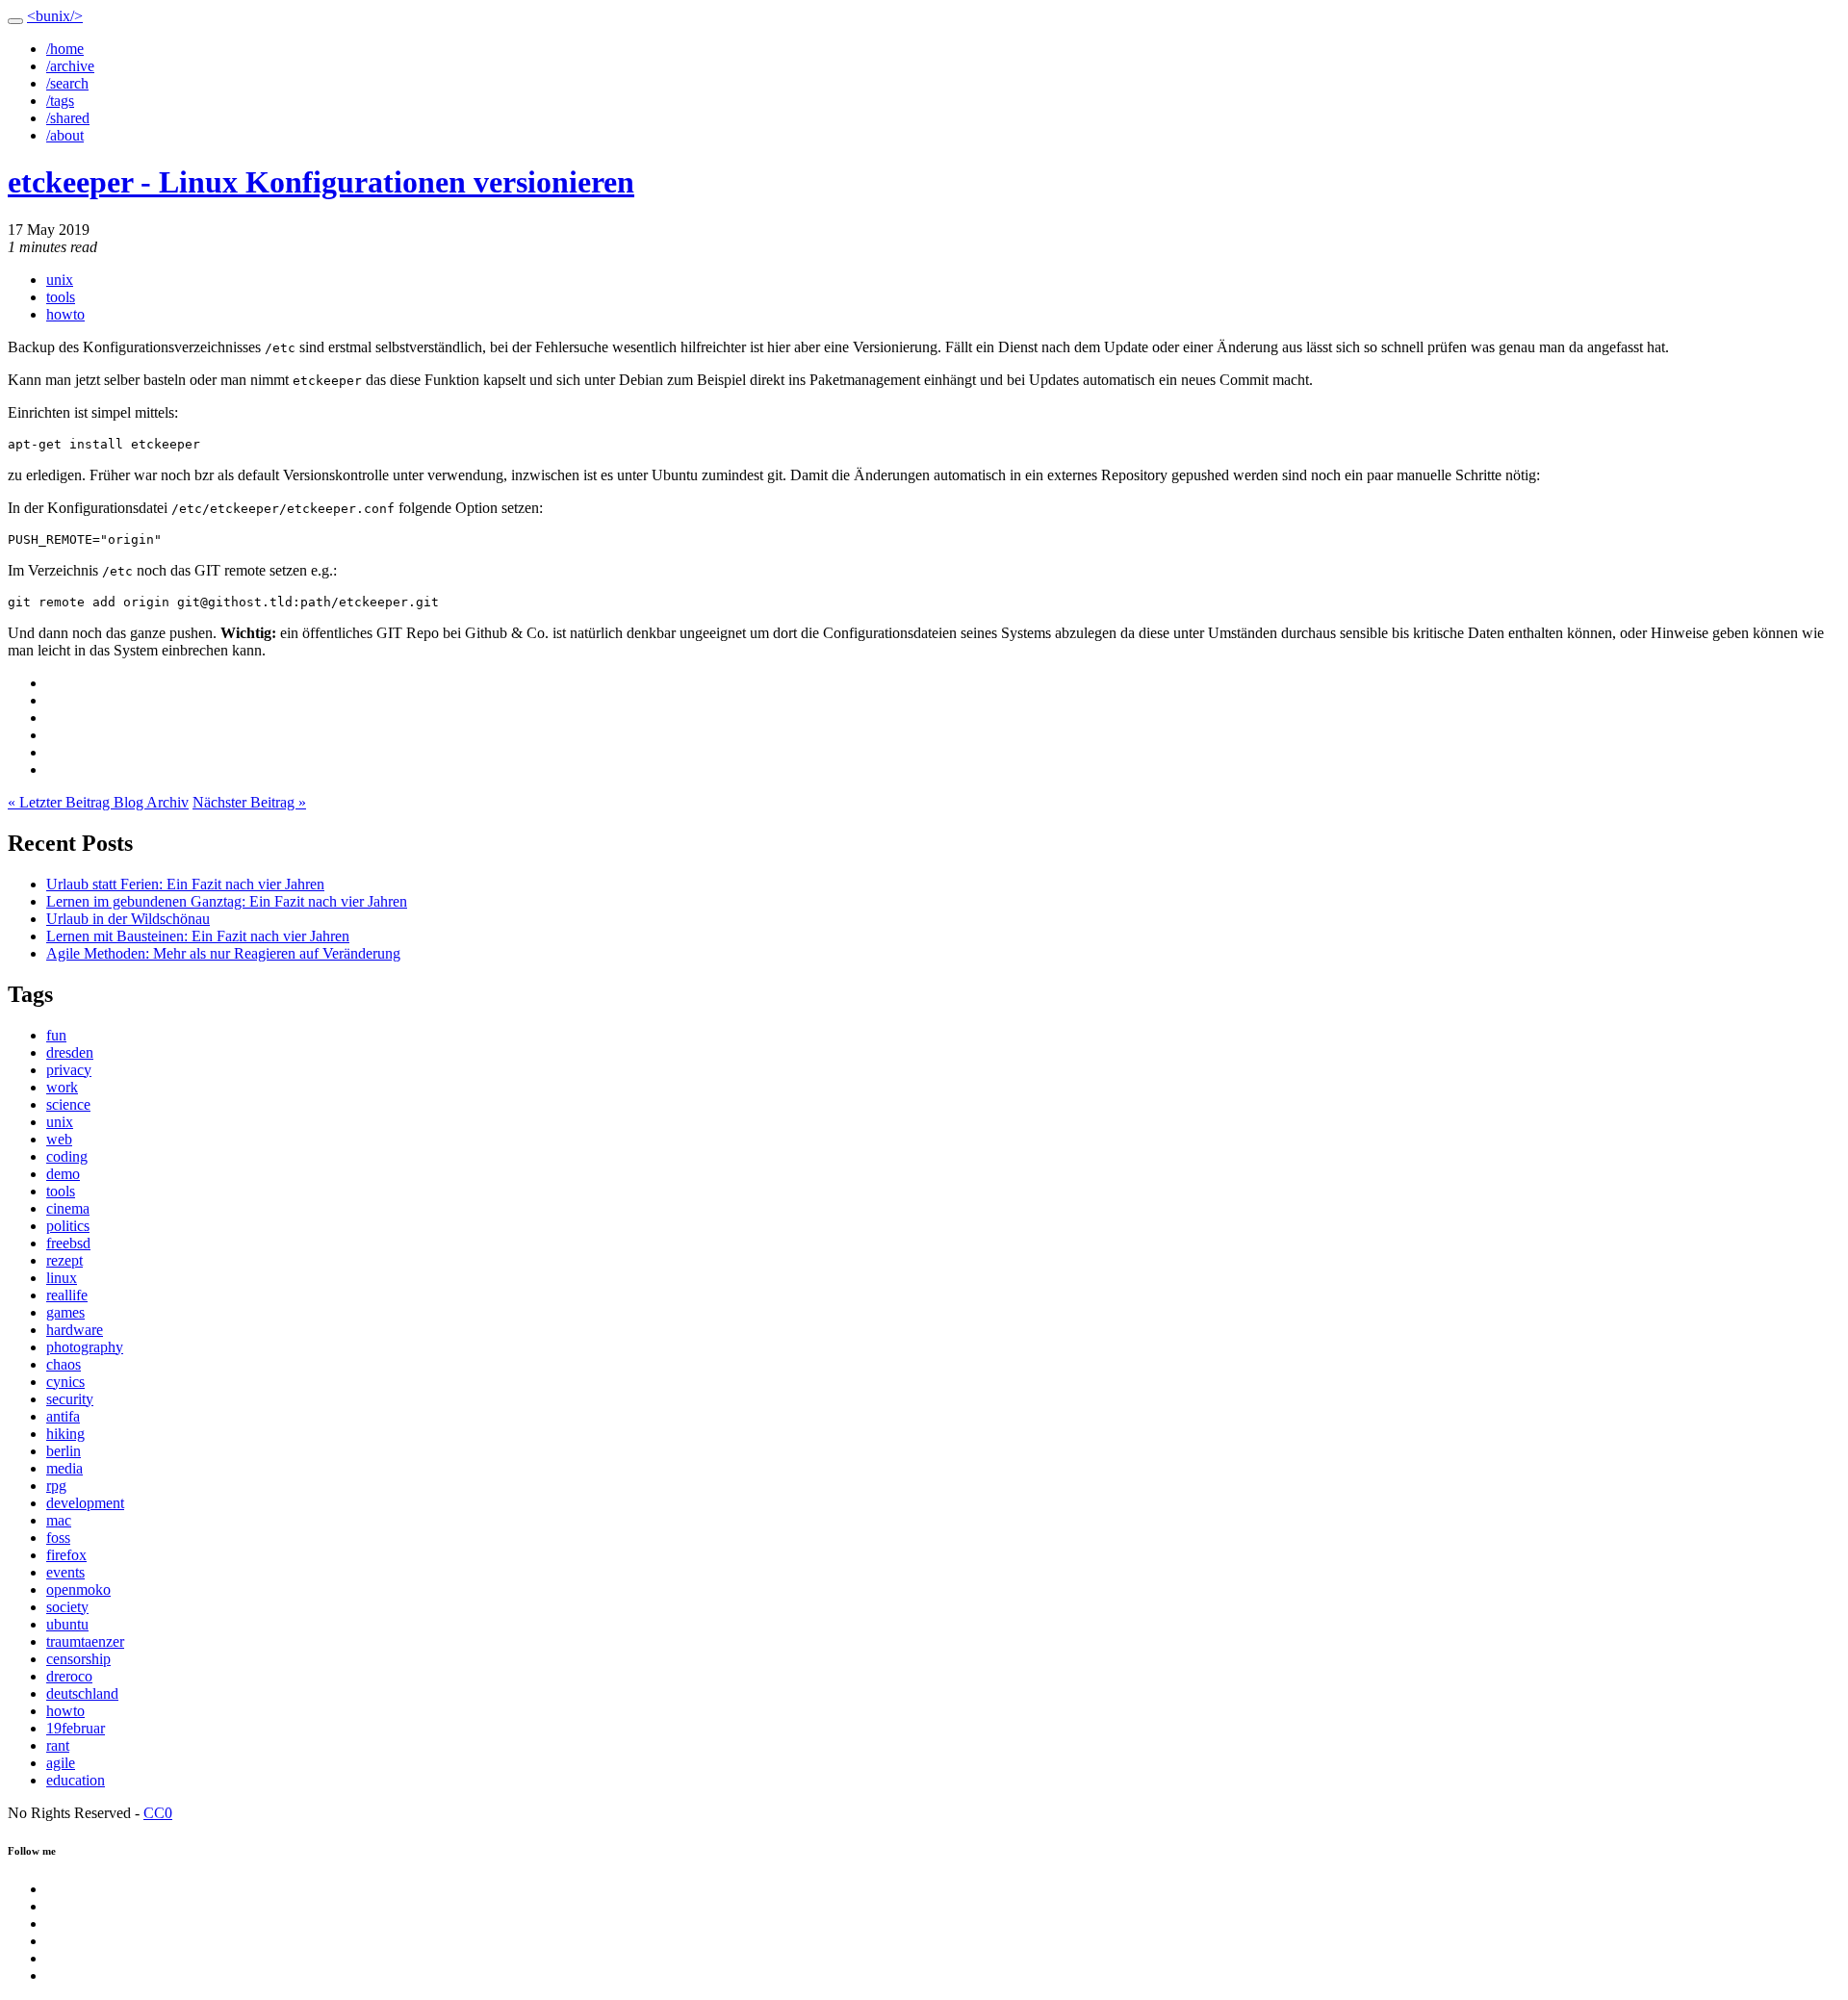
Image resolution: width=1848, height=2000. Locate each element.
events (65, 1572)
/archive (70, 66)
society (67, 1607)
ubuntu (67, 1624)
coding (67, 1156)
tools (61, 297)
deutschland (82, 1693)
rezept (64, 1260)
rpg (56, 1486)
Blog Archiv (151, 802)
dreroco (69, 1676)
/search (67, 83)
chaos (64, 1364)
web (59, 1139)
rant (58, 1745)
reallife (67, 1295)
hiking (65, 1434)
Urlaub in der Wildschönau (128, 919)
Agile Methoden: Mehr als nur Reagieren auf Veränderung (223, 953)
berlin (64, 1451)
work (62, 1087)
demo (63, 1174)
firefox (66, 1555)
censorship (78, 1659)
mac (59, 1520)
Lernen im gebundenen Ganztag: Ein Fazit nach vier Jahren (227, 901)
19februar (76, 1728)
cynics (65, 1382)
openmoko (78, 1590)
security (70, 1399)
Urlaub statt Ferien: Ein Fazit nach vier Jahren (185, 884)
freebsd (68, 1243)
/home (65, 49)
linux (62, 1278)
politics (68, 1226)
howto (65, 314)
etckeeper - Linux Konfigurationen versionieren (321, 182)
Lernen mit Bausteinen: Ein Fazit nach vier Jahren (198, 936)
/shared (68, 118)
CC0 (158, 1813)
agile (61, 1763)
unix (60, 280)
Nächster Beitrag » (249, 802)
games (65, 1312)
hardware (75, 1330)
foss (58, 1538)
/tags (60, 101)
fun (56, 1035)
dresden (70, 1052)
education (76, 1780)
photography (85, 1347)
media (64, 1468)
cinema (68, 1208)
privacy (69, 1070)
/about (65, 135)
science (68, 1104)
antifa (63, 1416)
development (85, 1503)
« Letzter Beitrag (61, 802)
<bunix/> (55, 16)
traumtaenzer (85, 1641)
